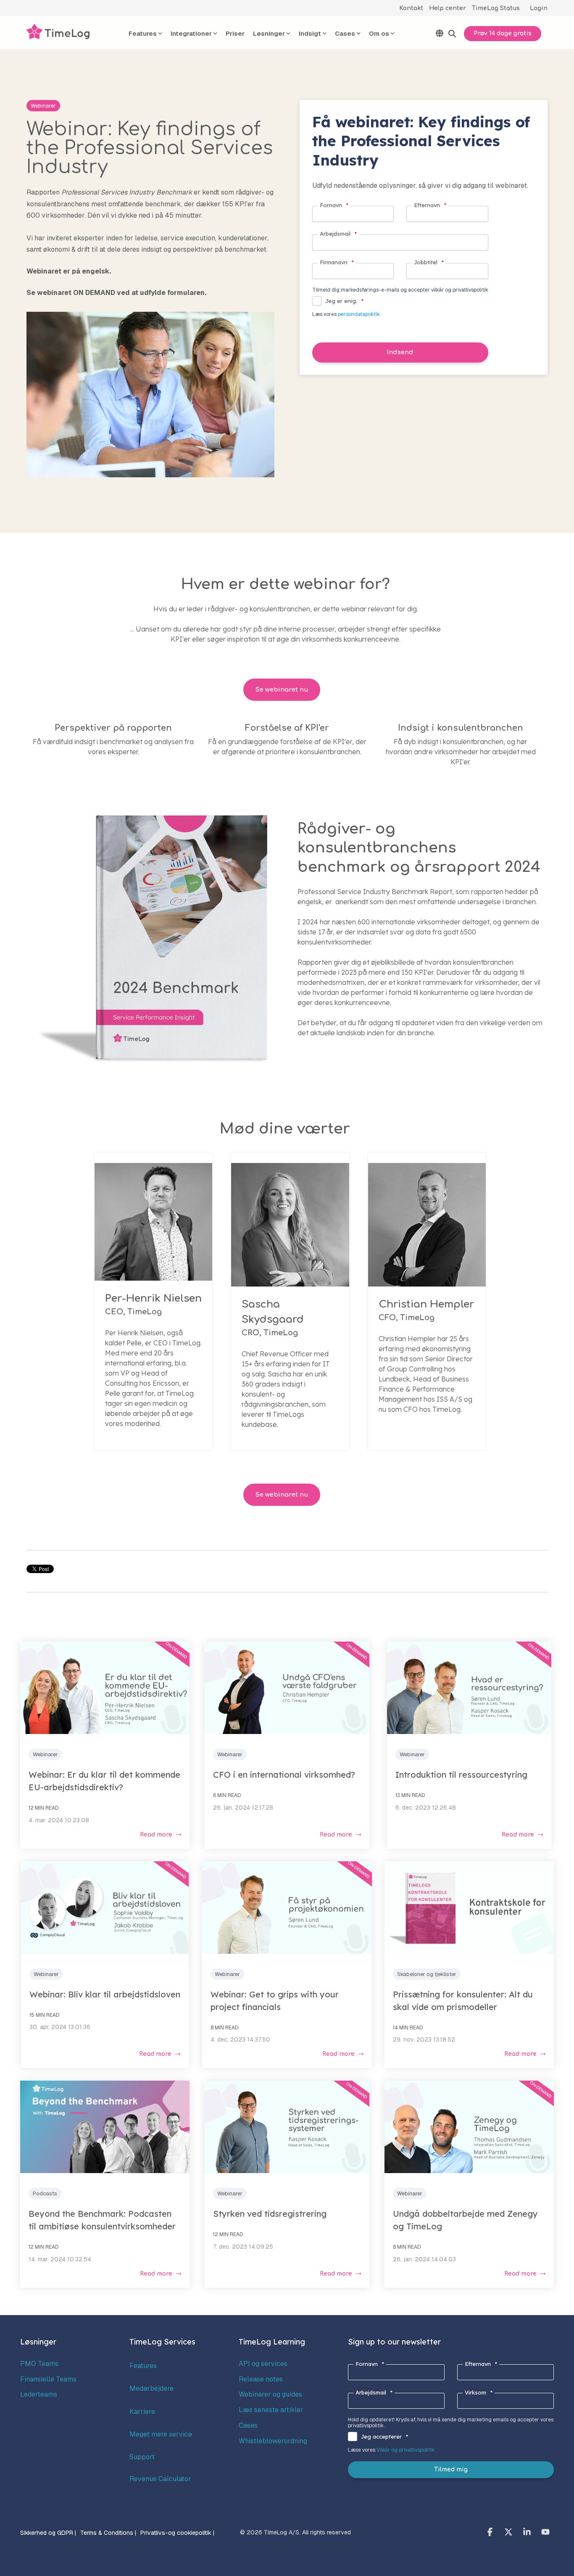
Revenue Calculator (160, 2479)
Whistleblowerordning (273, 2441)
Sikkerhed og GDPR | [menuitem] (48, 2533)
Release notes (261, 2379)
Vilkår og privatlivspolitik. (406, 2450)
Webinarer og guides (270, 2394)
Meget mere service (161, 2434)
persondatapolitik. (359, 314)
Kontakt (411, 8)
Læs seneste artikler (271, 2410)
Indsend (400, 352)
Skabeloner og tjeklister (427, 1974)
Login (539, 8)
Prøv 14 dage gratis (503, 33)
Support (142, 2457)
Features (143, 2366)
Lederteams (39, 2394)
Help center (448, 8)
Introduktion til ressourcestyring (461, 1775)
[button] (491, 2533)
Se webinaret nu (282, 690)
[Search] (452, 34)
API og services (263, 2364)
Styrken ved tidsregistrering (270, 2214)
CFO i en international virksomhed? (284, 1775)
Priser (235, 33)
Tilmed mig (451, 2469)
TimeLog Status (496, 8)
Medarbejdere (151, 2388)
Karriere (142, 2412)
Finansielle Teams (48, 2379)
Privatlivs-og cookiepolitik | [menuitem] (177, 2533)
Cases (248, 2425)
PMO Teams (39, 2364)
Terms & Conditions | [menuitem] (108, 2533)
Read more (156, 1835)
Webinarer (43, 106)
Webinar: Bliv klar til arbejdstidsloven (105, 1994)
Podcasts (45, 2193)
